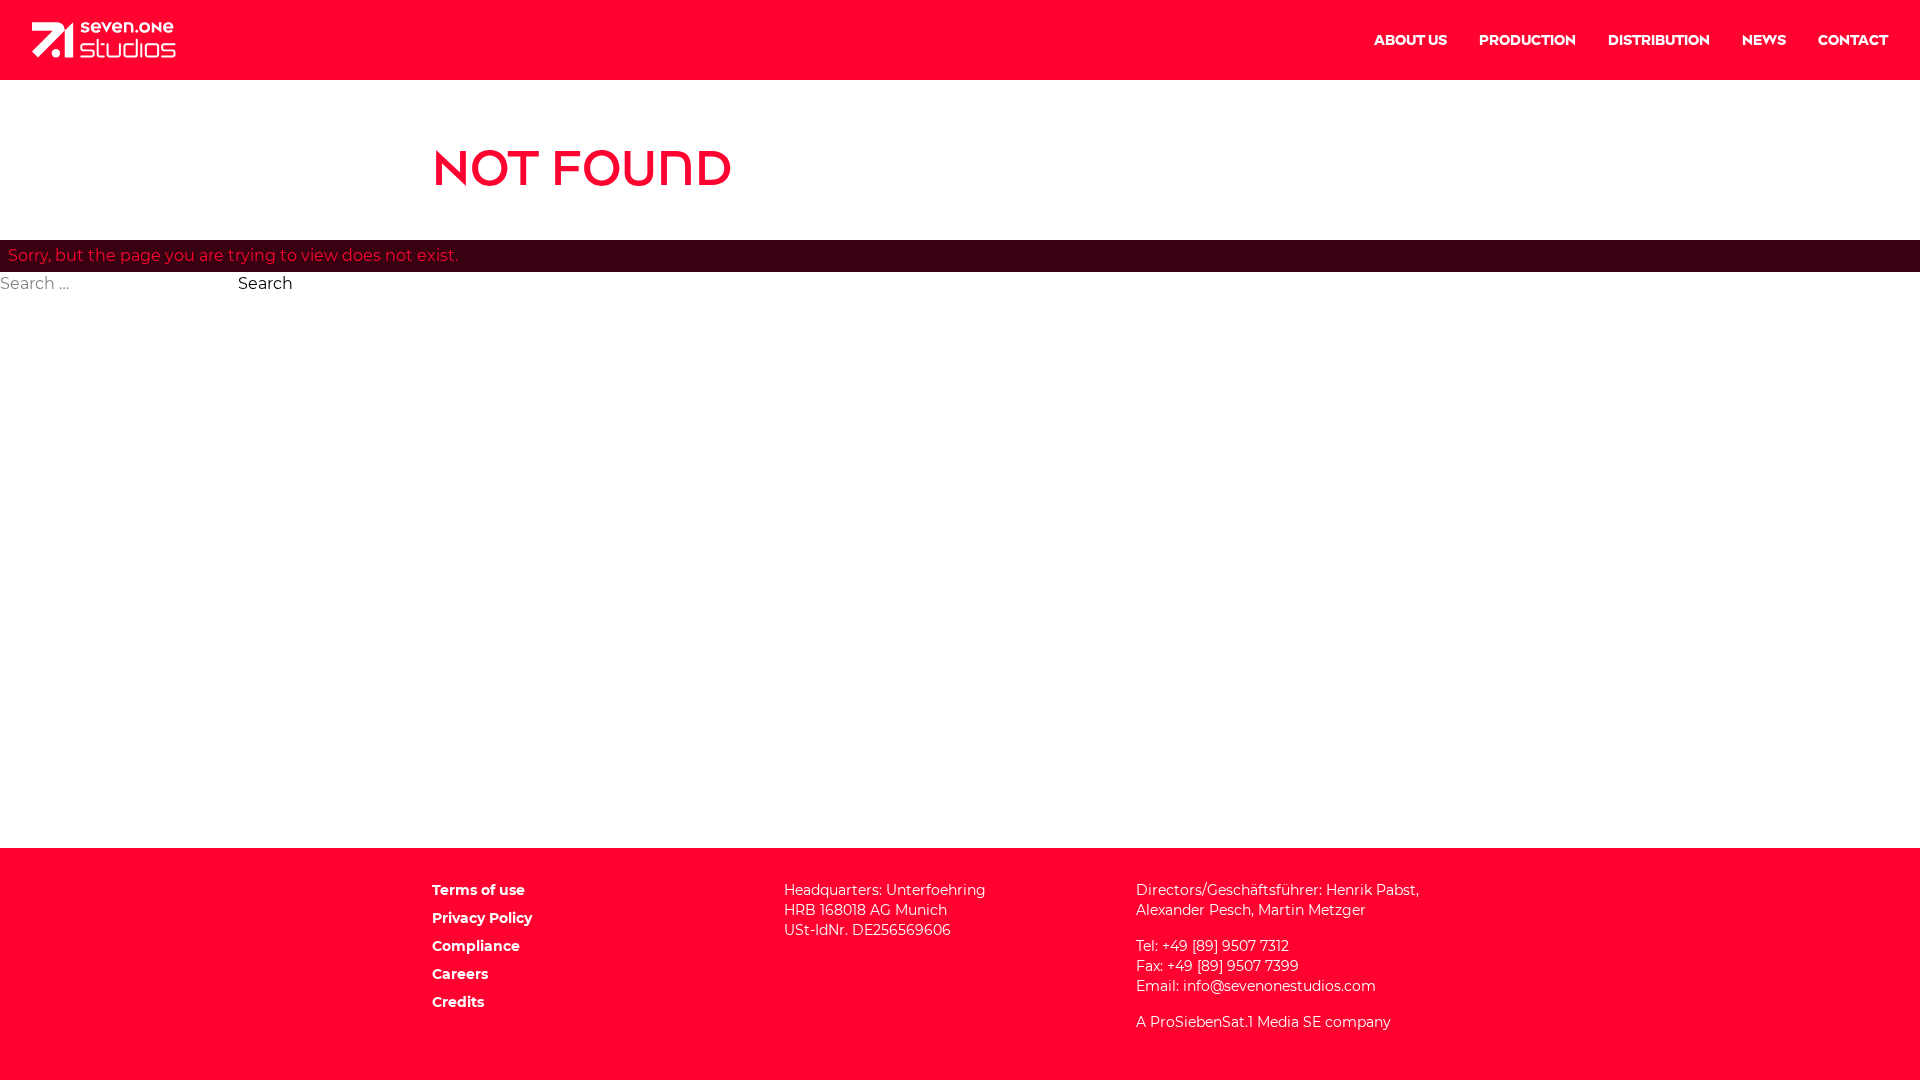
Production (1527, 40)
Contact (1853, 40)
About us (1410, 40)
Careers (460, 974)
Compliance (476, 946)
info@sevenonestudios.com (1279, 986)
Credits (458, 1002)
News (1764, 40)
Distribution (1659, 40)
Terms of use (478, 890)
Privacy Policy (482, 918)
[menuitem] (1410, 40)
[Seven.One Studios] (104, 40)
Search (265, 283)
